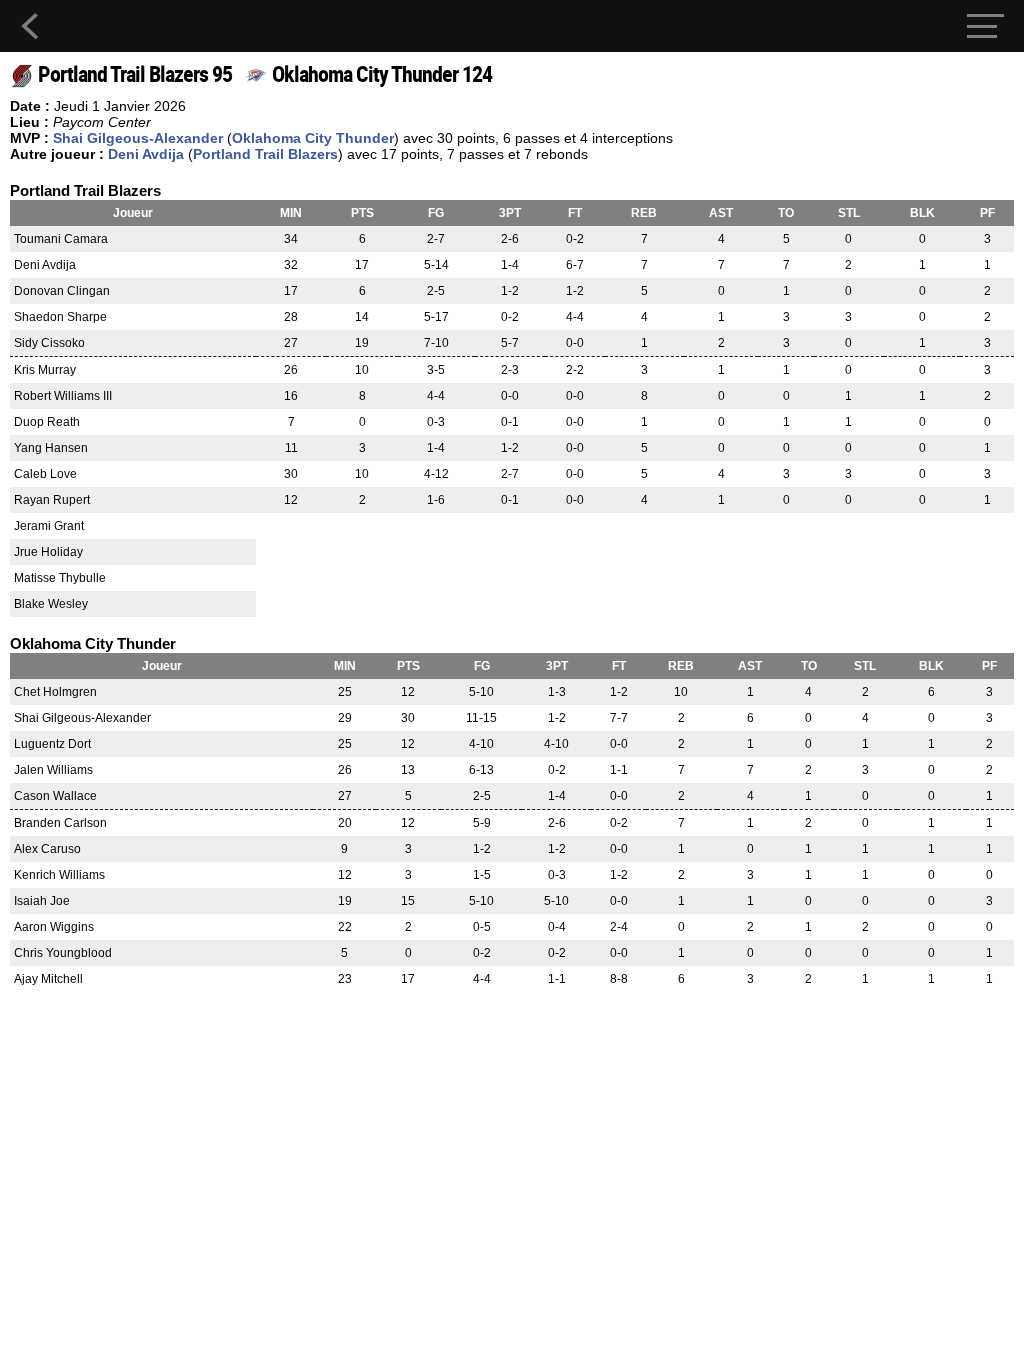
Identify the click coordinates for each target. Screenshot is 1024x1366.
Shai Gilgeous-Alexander (138, 138)
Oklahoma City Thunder (313, 138)
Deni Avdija (146, 154)
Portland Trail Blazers (265, 154)
